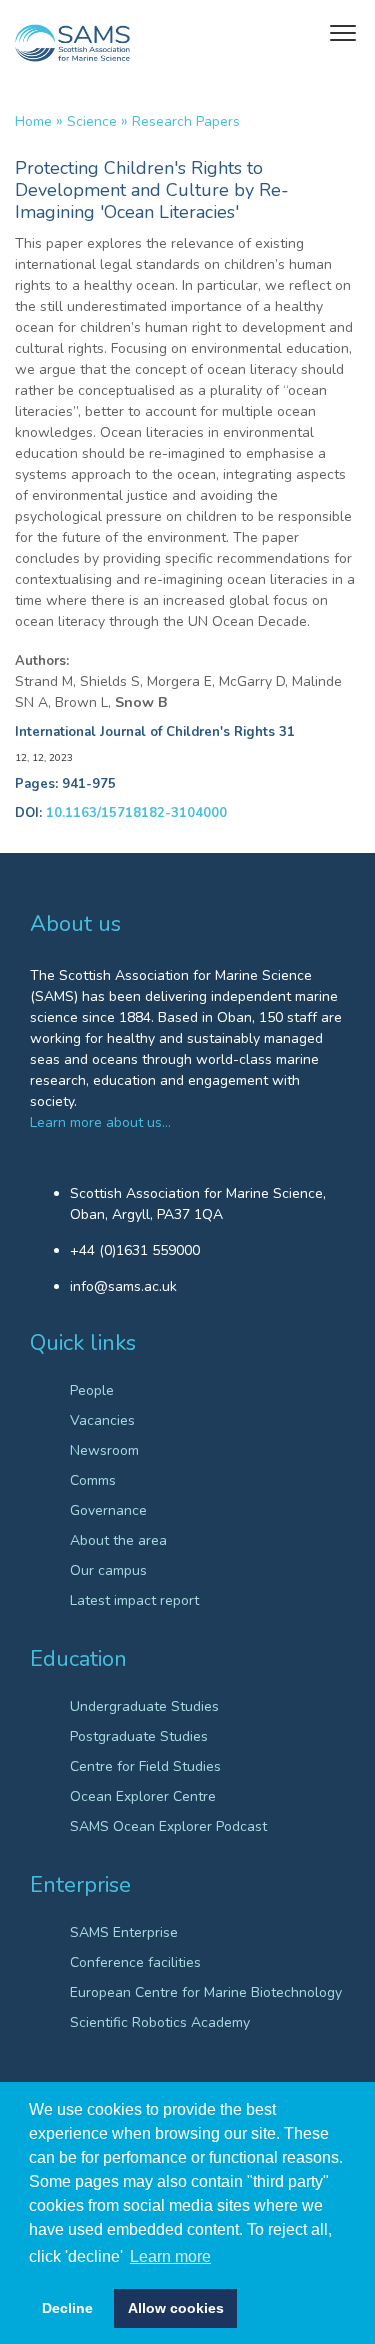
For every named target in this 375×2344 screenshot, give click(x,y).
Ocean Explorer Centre (143, 1796)
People (92, 1390)
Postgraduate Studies (139, 1736)
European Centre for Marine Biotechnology (206, 1992)
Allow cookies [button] (176, 2308)
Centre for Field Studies (145, 1766)
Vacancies (102, 1420)
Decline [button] (67, 2308)
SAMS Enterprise (124, 1932)
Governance (108, 1510)
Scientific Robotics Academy (160, 2022)
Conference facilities (135, 1962)
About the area (118, 1540)
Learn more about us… (100, 1122)
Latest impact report (134, 1600)
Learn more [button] (170, 2256)
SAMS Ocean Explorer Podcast (168, 1826)
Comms (93, 1480)
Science (92, 121)
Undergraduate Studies (144, 1706)
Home (33, 121)
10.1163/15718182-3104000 (136, 813)
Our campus (108, 1570)
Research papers (186, 121)
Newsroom (104, 1450)
